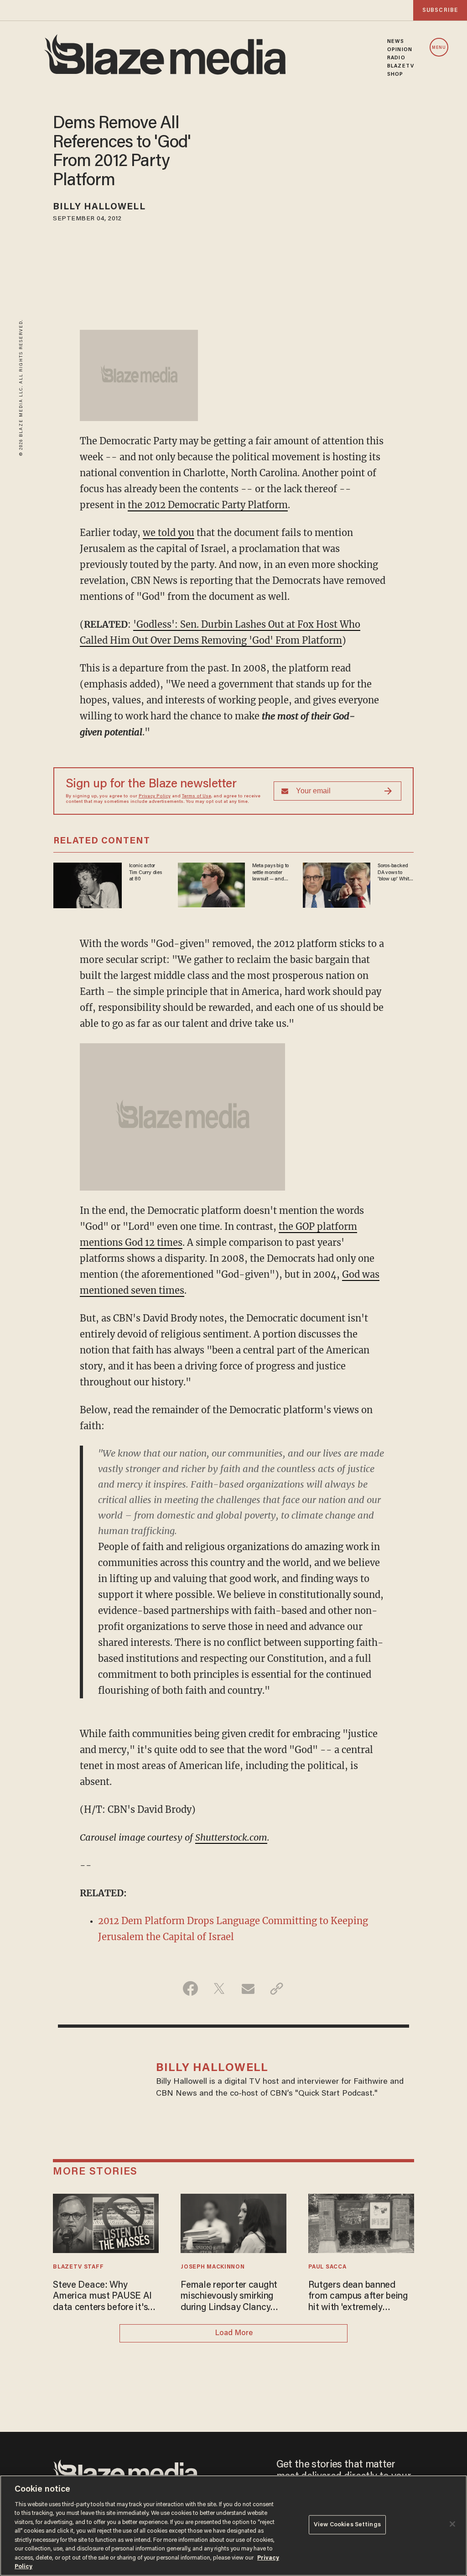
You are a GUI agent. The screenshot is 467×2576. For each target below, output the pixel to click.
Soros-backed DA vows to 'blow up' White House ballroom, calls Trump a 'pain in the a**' (395, 873)
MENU (439, 48)
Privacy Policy (155, 796)
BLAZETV (401, 66)
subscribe (440, 10)
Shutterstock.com (231, 1837)
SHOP (395, 74)
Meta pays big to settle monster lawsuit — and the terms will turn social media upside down (271, 873)
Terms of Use (197, 796)
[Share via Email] (248, 1988)
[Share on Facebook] (190, 1988)
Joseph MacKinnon (213, 2267)
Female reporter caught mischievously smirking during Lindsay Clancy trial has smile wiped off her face (229, 2297)
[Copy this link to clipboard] (277, 1988)
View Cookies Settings (347, 2525)
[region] (233, 2526)
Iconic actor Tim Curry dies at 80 (145, 872)
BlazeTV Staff (78, 2267)
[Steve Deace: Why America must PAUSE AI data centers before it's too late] (106, 2222)
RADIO (396, 58)
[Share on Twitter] (219, 1988)
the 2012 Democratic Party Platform (208, 505)
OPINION (400, 50)
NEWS (396, 42)
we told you (169, 533)
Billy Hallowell (99, 207)
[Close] (452, 2524)
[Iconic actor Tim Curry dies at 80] (88, 884)
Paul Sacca (327, 2267)
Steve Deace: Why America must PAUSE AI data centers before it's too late (102, 2297)
